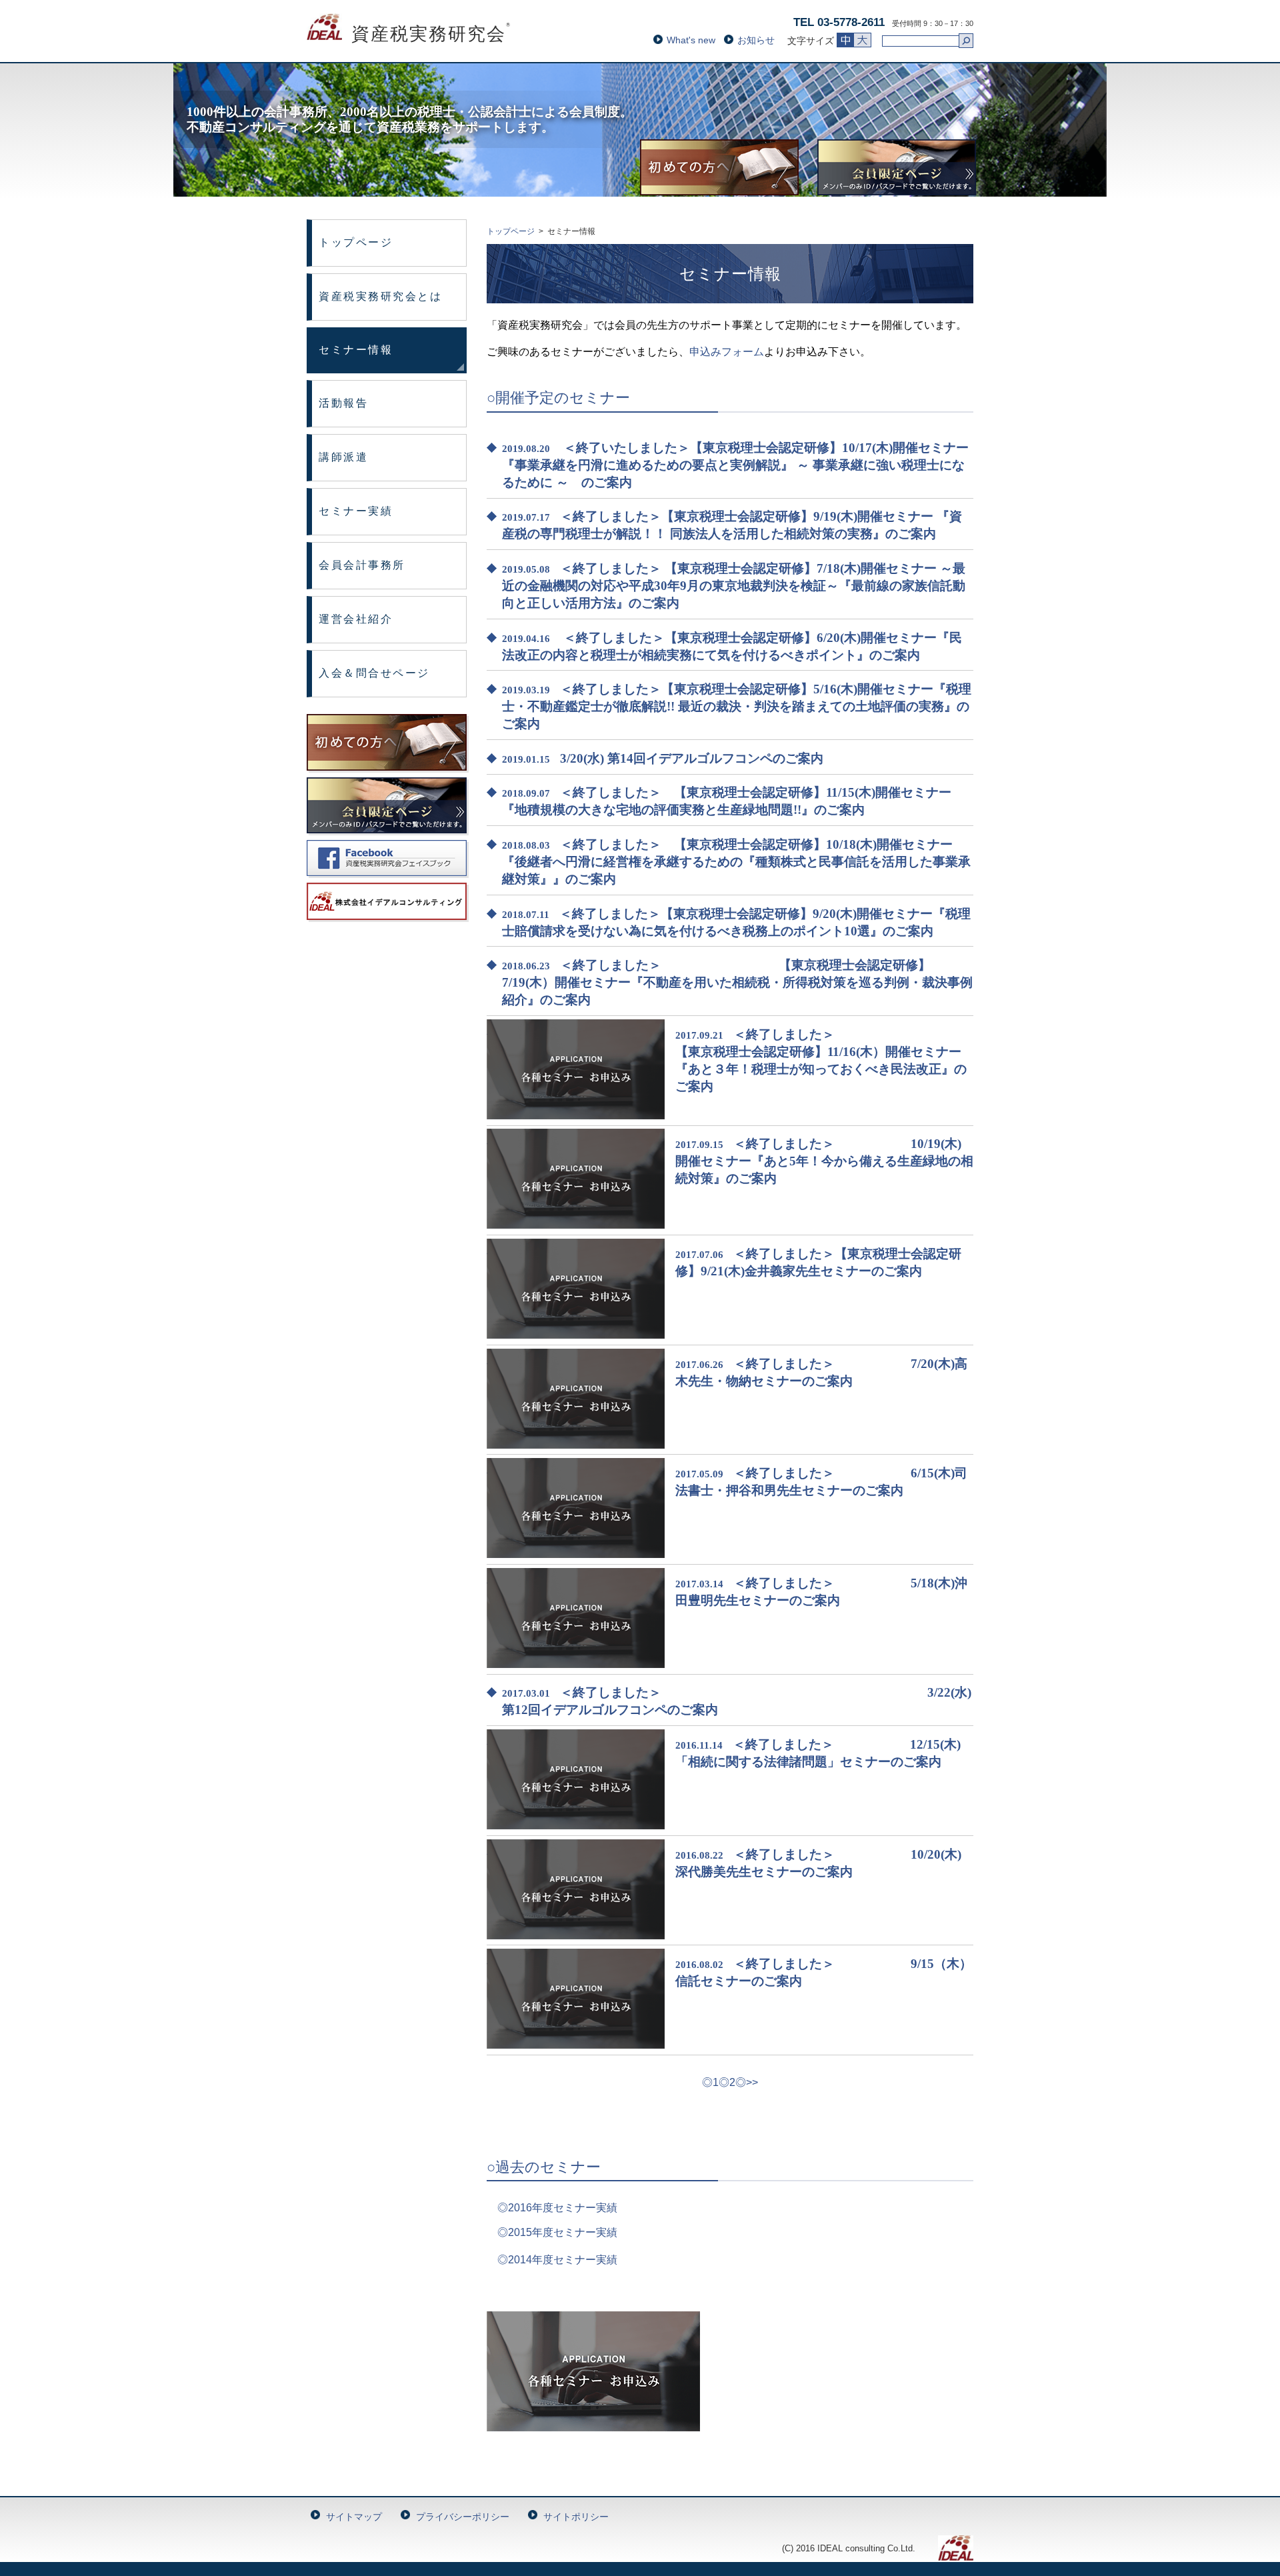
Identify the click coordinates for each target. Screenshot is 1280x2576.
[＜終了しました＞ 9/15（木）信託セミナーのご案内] (576, 2045)
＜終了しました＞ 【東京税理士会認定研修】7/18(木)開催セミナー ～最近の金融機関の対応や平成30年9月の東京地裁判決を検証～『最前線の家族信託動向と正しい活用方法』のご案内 (734, 586)
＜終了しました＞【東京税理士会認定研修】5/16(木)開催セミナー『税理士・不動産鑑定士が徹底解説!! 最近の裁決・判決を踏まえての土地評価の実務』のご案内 (737, 706)
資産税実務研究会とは (381, 296)
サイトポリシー (576, 2517)
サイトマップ (354, 2517)
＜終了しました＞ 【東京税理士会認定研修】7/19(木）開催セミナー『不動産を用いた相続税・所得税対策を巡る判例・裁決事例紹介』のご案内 (737, 982)
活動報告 (343, 403)
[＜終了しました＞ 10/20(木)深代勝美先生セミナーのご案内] (576, 1936)
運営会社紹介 (356, 619)
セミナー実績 (356, 511)
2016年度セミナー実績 (563, 2208)
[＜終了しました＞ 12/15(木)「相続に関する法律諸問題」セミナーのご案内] (576, 1826)
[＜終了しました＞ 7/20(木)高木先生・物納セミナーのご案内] (576, 1445)
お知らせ (756, 40)
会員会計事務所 (362, 565)
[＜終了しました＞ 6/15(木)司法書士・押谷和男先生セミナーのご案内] (576, 1554)
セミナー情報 (356, 350)
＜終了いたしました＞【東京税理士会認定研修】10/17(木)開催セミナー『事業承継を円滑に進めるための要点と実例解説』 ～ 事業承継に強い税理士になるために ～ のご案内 (735, 465)
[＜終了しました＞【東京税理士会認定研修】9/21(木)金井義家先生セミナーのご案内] (576, 1335)
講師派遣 (343, 457)
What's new (691, 40)
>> (752, 2082)
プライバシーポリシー (463, 2517)
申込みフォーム (727, 352)
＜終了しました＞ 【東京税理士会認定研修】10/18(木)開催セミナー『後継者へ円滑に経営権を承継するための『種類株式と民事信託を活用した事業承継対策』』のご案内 (736, 862)
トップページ (356, 242)
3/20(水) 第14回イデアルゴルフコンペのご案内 (692, 758)
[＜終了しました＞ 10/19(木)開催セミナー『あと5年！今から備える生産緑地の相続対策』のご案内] (576, 1225)
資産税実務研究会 (409, 34)
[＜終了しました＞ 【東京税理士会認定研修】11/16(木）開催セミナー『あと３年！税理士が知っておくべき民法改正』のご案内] (576, 1116)
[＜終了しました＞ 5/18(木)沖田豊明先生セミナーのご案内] (576, 1664)
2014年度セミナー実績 (563, 2260)
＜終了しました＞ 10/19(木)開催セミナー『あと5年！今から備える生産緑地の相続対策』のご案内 (824, 1161)
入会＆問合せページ (374, 673)
